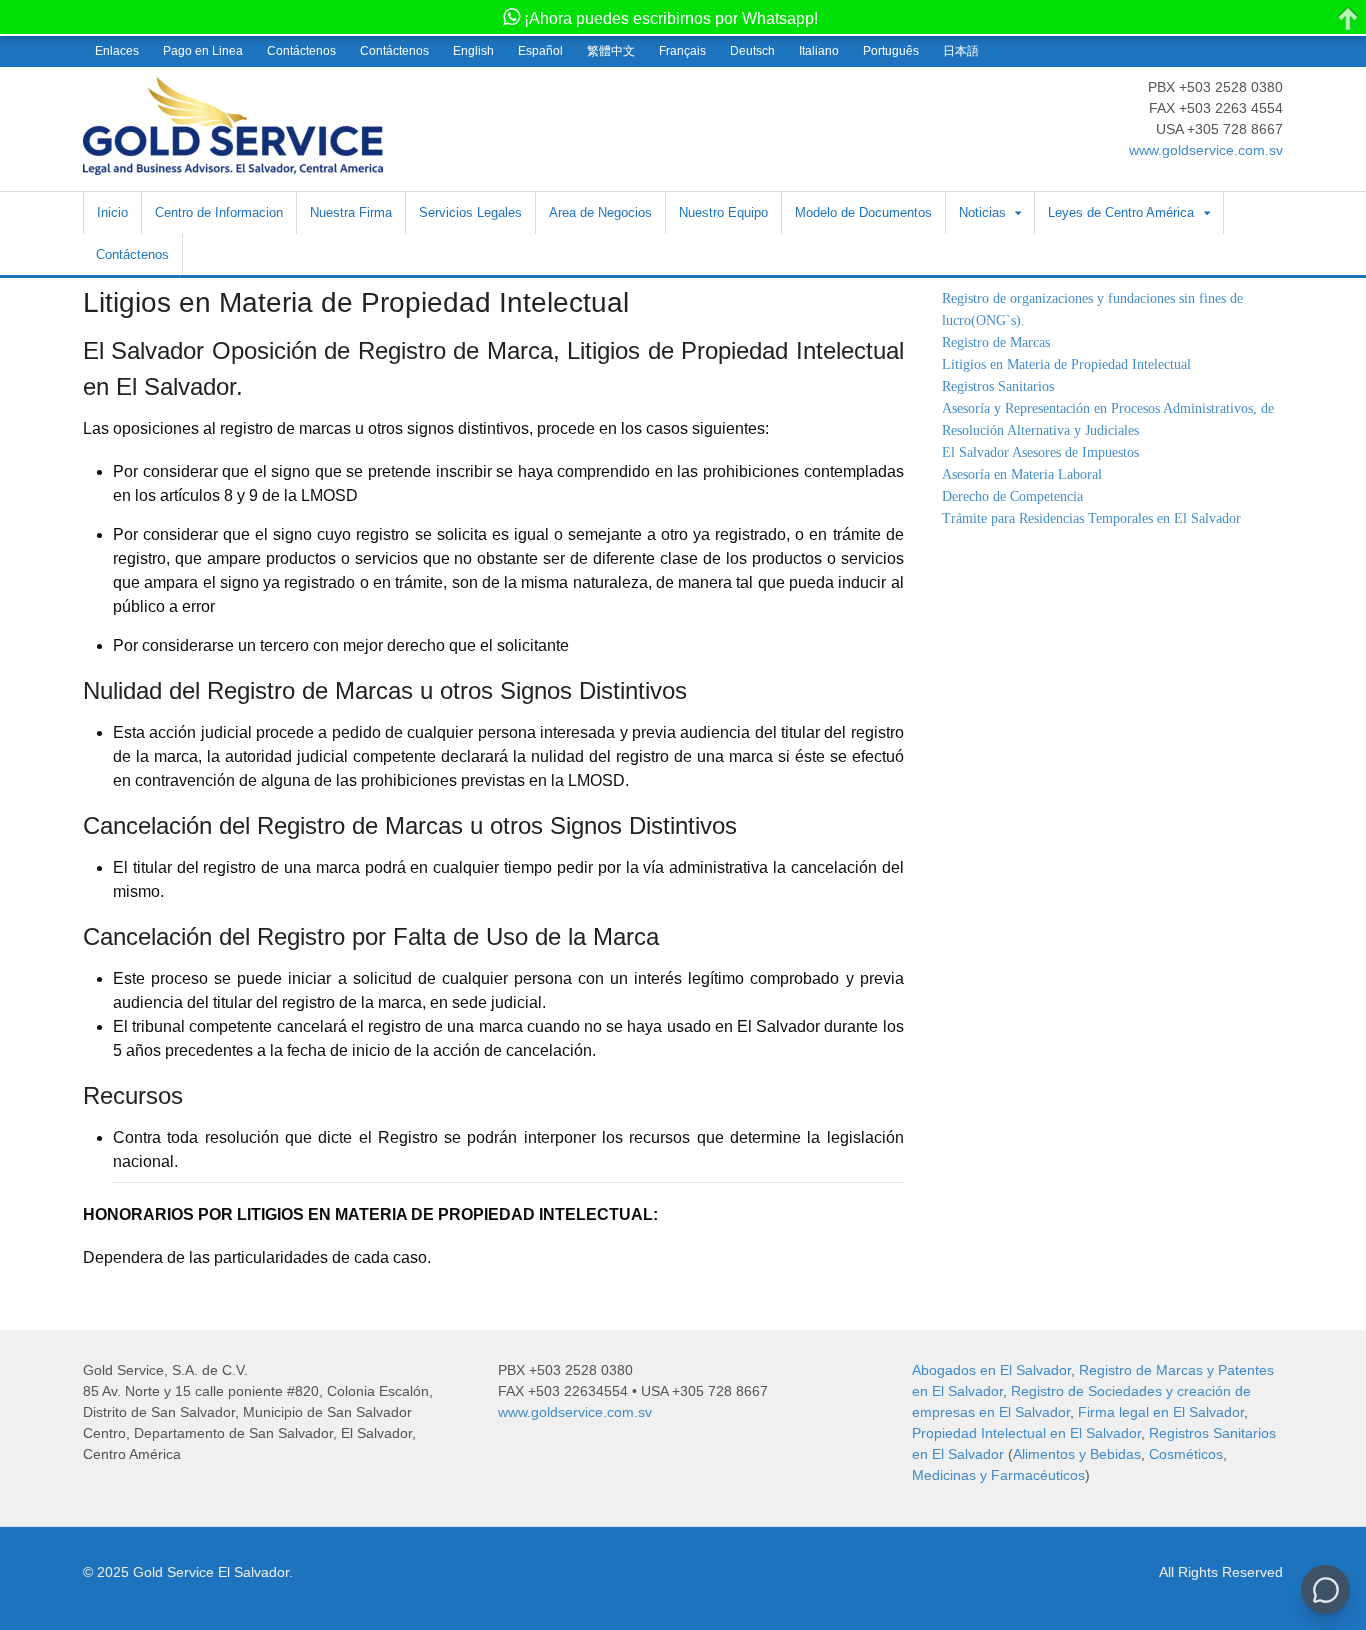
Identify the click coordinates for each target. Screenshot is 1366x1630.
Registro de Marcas (996, 342)
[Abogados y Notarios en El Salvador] (233, 164)
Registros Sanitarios (998, 386)
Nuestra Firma (351, 212)
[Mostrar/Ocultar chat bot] (1325, 1589)
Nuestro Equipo (723, 212)
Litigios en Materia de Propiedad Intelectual (1066, 364)
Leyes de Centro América (1121, 212)
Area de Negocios (600, 212)
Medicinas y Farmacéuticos (998, 1475)
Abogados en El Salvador (991, 1370)
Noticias (982, 212)
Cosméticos (1186, 1454)
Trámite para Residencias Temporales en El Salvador (1091, 518)
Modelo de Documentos (863, 212)
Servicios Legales (470, 212)
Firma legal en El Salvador (1161, 1412)
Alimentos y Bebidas (1077, 1454)
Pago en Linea (203, 51)
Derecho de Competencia (1012, 496)
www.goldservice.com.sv (1206, 150)
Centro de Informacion (219, 212)
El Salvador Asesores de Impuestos (1040, 452)
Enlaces (117, 51)
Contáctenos (301, 51)
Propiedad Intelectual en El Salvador (1026, 1433)
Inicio (112, 212)
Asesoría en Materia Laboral (1022, 474)
